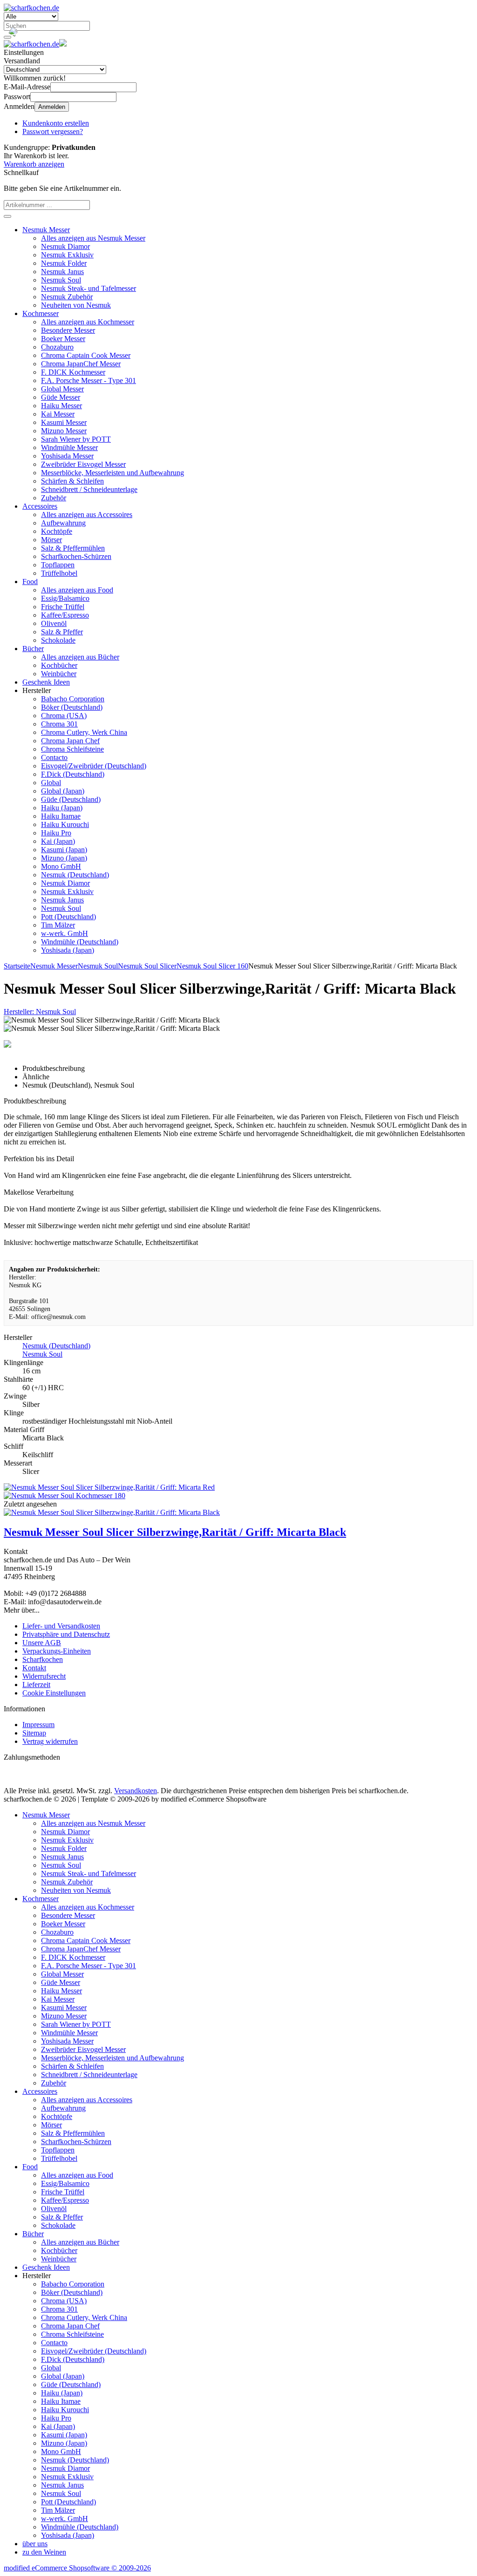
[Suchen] (7, 37)
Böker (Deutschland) (72, 707)
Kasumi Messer (64, 422)
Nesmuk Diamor (65, 246)
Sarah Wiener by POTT (76, 439)
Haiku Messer (61, 406)
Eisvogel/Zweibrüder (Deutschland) (94, 766)
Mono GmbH (61, 866)
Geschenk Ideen (46, 682)
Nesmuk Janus (62, 272)
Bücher (33, 649)
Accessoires (40, 506)
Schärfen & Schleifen (72, 481)
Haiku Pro (56, 833)
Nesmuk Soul (61, 280)
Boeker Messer (63, 339)
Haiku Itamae (61, 816)
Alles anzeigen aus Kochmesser (88, 322)
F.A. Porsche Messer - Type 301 (89, 380)
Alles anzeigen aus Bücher (80, 657)
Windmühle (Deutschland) (80, 942)
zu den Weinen (44, 2552)
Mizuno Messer (64, 431)
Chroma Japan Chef (70, 741)
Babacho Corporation (73, 699)
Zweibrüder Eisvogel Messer (83, 464)
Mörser (51, 540)
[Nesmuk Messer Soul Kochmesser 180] (65, 1496)
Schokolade (58, 640)
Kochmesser (41, 313)
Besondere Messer (68, 330)
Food (30, 582)
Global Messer (62, 389)
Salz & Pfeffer (62, 632)
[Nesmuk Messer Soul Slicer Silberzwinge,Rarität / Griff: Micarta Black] (112, 1512)
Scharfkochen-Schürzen (76, 556)
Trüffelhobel (59, 573)
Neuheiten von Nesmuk (76, 305)
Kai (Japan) (58, 841)
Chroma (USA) (64, 716)
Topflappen (58, 565)
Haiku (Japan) (62, 808)
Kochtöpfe (57, 531)
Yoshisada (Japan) (68, 950)
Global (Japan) (63, 791)
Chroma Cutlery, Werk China (84, 732)
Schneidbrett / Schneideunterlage (89, 489)
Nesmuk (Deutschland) (75, 875)
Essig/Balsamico (65, 598)
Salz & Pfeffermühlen (73, 548)
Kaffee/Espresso (65, 615)
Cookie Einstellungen (54, 1693)
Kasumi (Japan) (64, 850)
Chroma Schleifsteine (72, 749)
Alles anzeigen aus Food (77, 590)
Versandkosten (136, 1791)
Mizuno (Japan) (64, 858)
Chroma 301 (59, 724)
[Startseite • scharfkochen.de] (31, 8)
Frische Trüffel (63, 607)
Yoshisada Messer (67, 456)
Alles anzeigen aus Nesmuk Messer (93, 238)
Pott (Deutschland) (68, 917)
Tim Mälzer (58, 925)
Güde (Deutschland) (71, 799)
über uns (35, 2544)
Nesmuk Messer (46, 230)
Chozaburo (57, 347)
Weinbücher (59, 674)
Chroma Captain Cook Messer (86, 355)
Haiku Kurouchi (65, 824)
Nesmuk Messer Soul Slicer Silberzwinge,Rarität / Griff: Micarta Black (175, 1532)
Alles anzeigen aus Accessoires (87, 515)
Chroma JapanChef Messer (81, 364)
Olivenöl (54, 623)
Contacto (54, 757)
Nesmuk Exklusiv (67, 255)
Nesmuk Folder (64, 263)
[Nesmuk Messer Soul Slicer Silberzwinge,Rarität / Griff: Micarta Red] (109, 1487)
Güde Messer (61, 397)
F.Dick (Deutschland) (73, 774)
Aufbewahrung (63, 523)
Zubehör (54, 498)
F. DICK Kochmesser (73, 372)
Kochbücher (59, 665)
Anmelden (52, 107)
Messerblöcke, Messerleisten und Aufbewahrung (112, 473)
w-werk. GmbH (65, 933)
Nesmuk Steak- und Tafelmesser (89, 288)
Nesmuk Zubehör (67, 297)
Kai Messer (58, 414)
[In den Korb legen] (7, 216)
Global (51, 783)
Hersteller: (40, 1012)
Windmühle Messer (69, 447)
